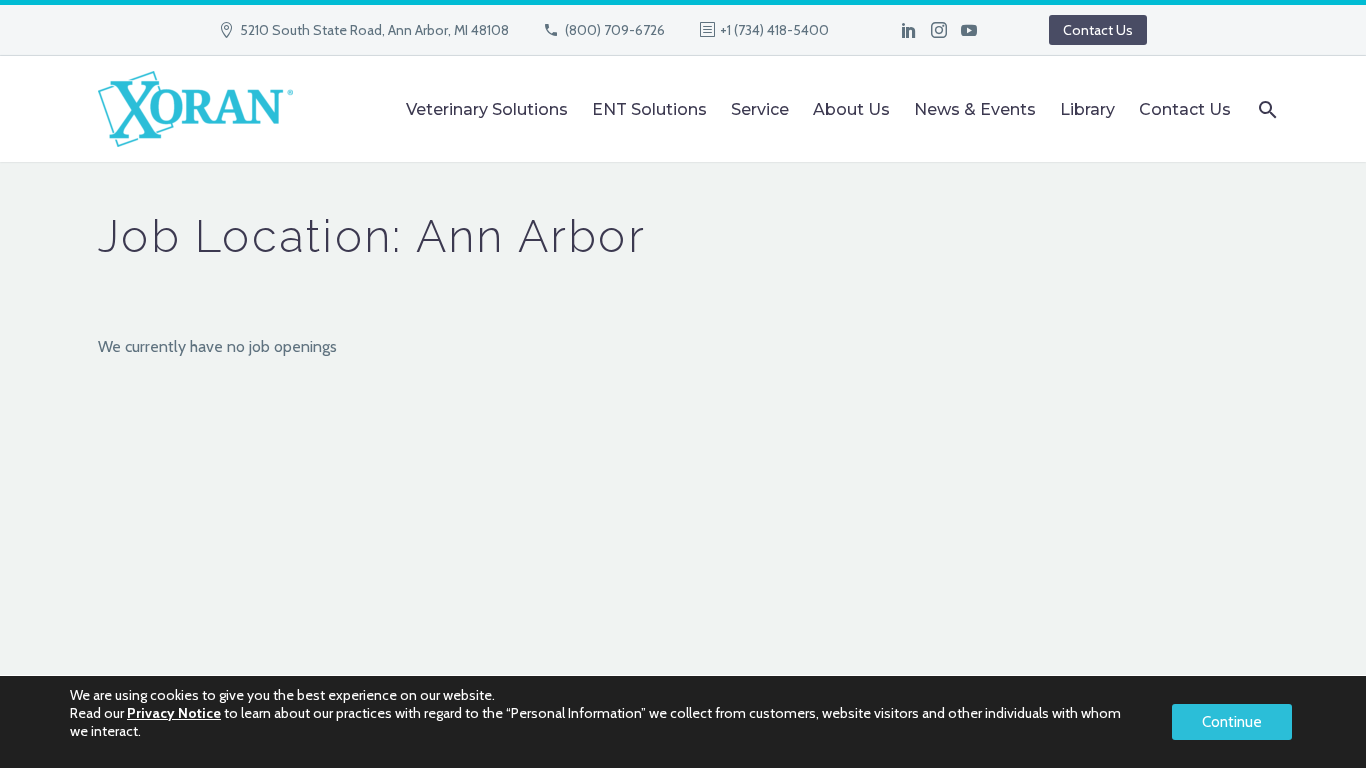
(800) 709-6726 (615, 30)
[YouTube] (969, 30)
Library (1087, 109)
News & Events (975, 109)
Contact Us (1098, 30)
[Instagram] (939, 30)
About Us (851, 109)
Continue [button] (1232, 722)
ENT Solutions (649, 109)
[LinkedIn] (909, 30)
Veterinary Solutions (487, 109)
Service (760, 109)
